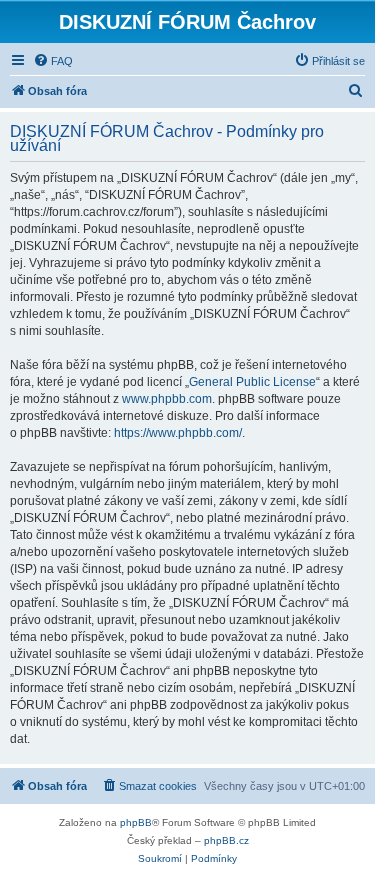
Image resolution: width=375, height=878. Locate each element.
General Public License (252, 382)
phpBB (136, 822)
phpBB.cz (226, 840)
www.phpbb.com (167, 399)
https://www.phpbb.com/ (178, 433)
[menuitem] (53, 61)
